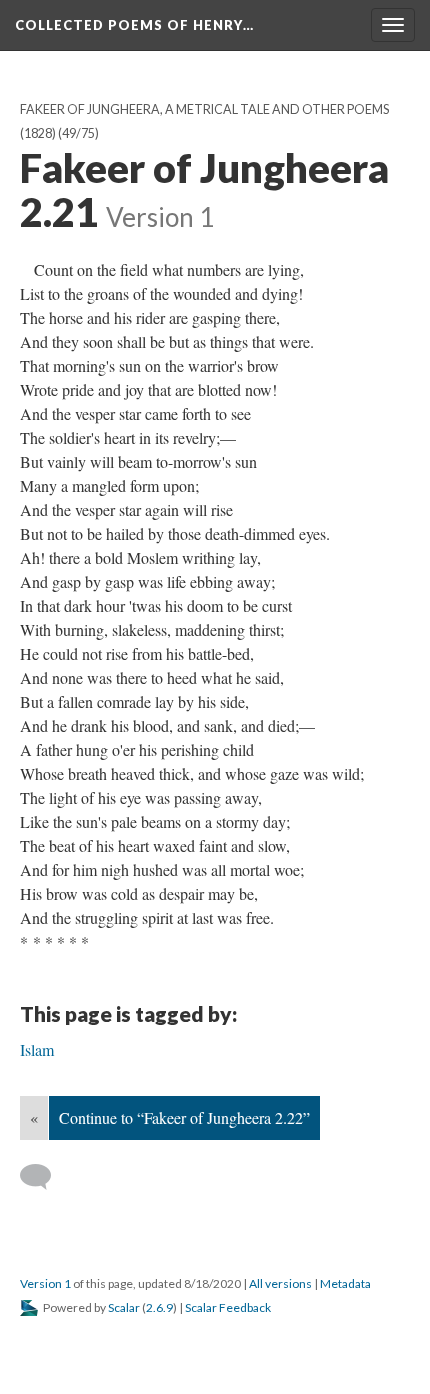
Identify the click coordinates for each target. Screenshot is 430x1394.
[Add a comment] (44, 1177)
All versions (280, 1283)
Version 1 (45, 1283)
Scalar (124, 1307)
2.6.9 (159, 1307)
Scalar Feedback (228, 1307)
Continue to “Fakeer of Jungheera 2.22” (184, 1117)
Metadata (345, 1283)
